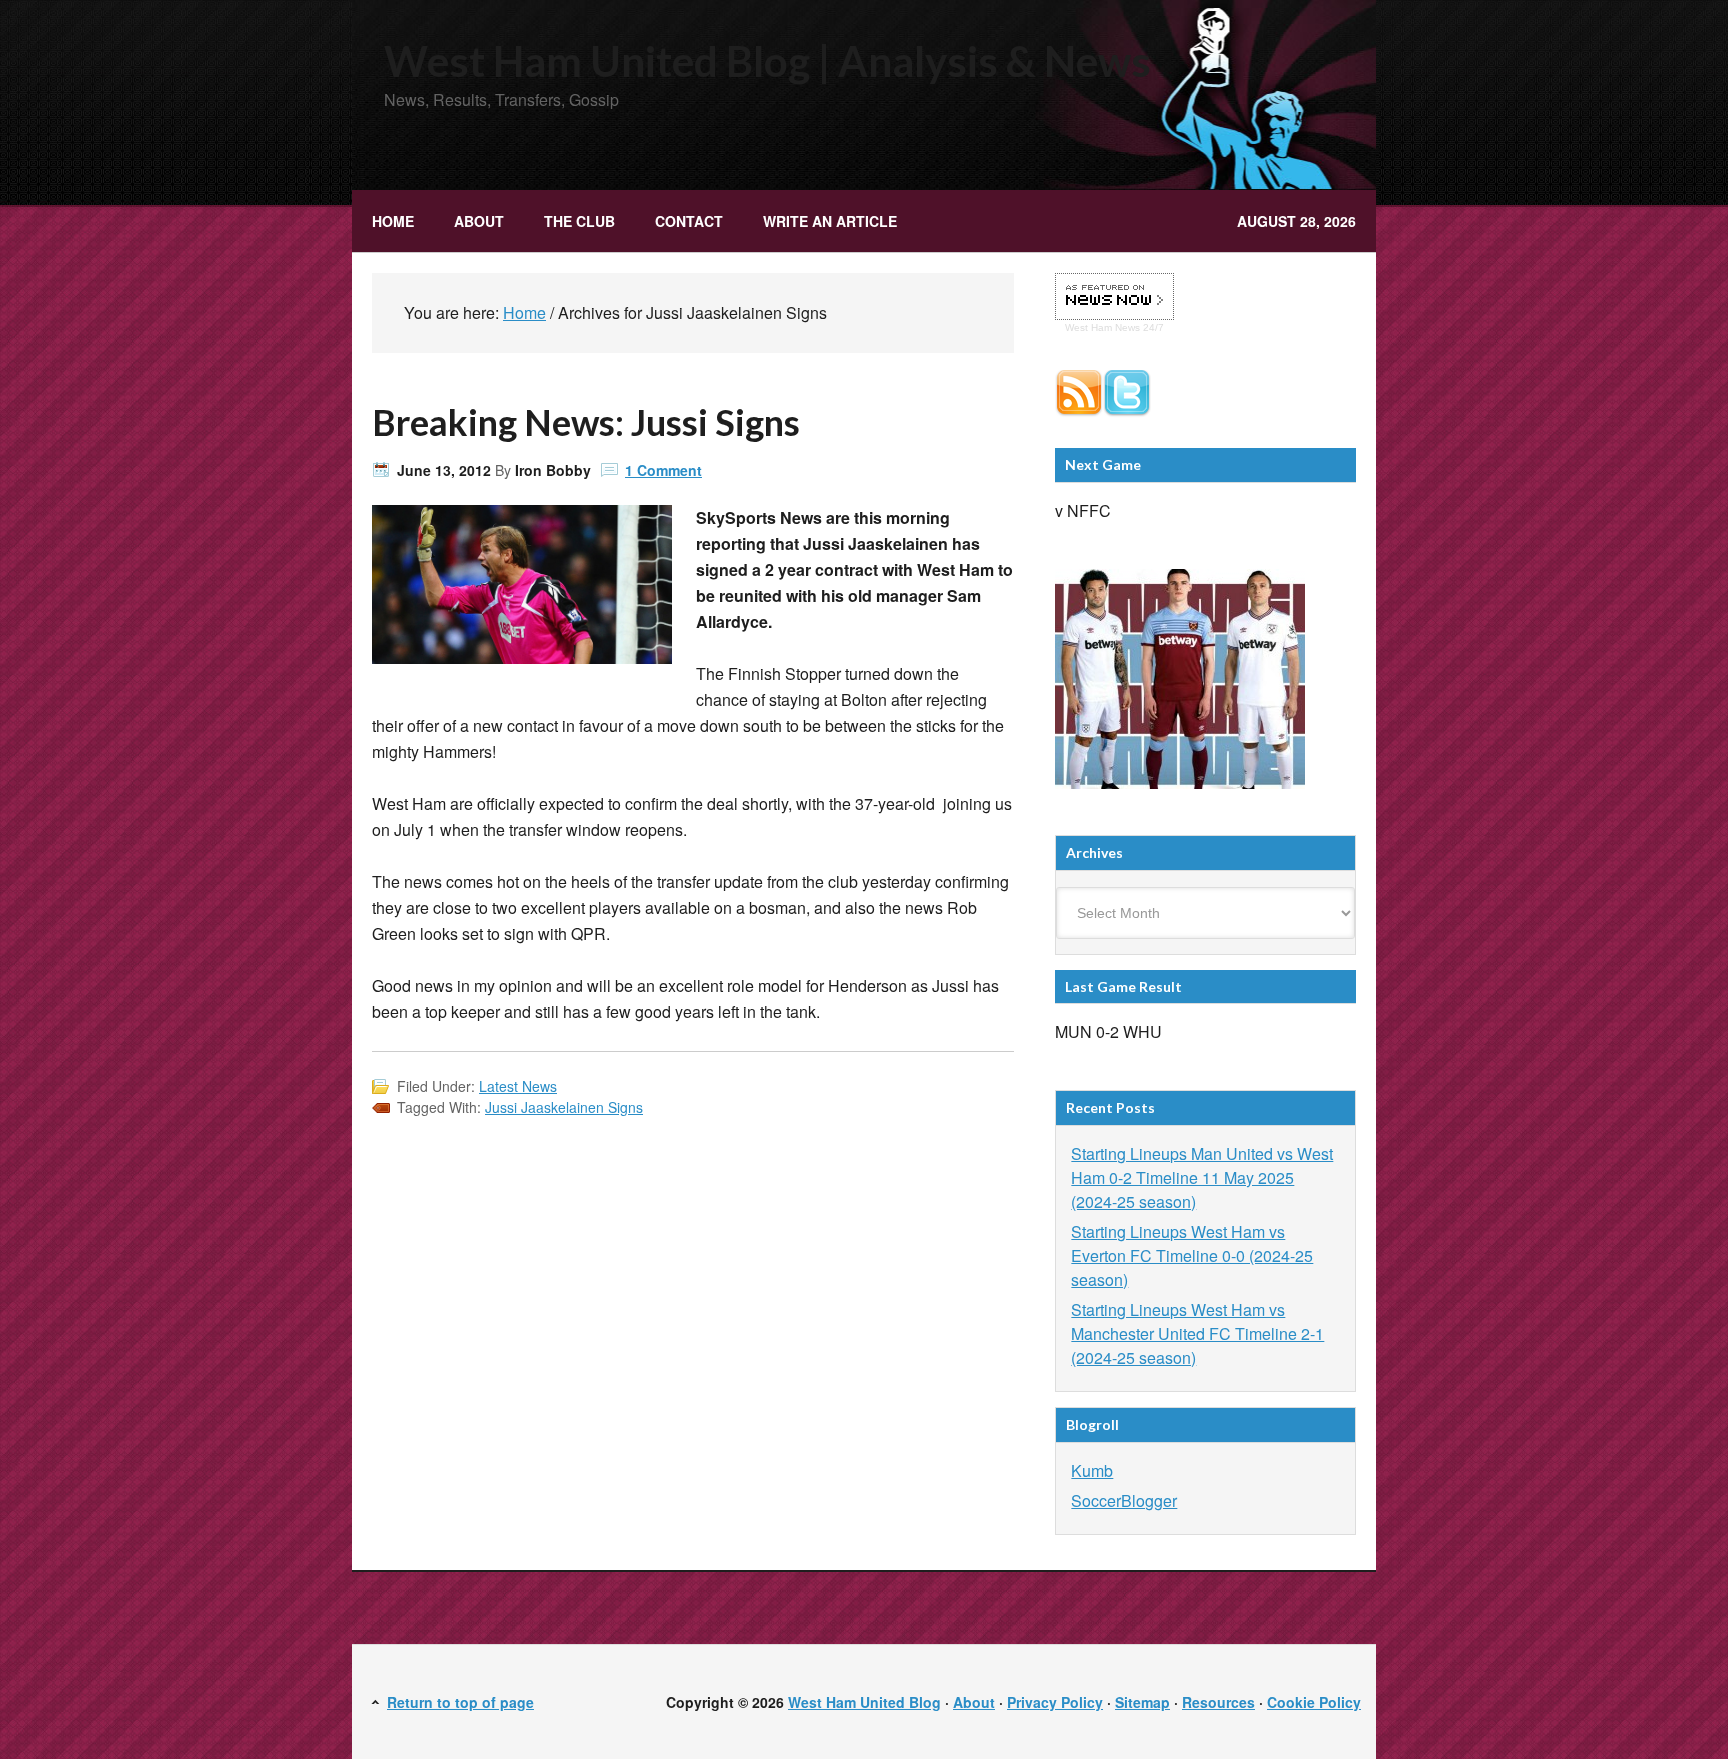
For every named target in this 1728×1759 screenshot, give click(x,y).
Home (393, 221)
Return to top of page (460, 1702)
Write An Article (830, 221)
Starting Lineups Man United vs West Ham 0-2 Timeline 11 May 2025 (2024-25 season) (1202, 1177)
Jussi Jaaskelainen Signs (564, 1107)
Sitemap (1142, 1702)
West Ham (1088, 327)
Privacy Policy (1055, 1702)
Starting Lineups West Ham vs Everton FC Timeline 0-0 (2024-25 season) (1192, 1255)
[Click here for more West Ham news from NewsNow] (1114, 297)
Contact (689, 221)
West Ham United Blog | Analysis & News (767, 61)
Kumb (1092, 1470)
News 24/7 (1138, 327)
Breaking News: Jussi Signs (586, 422)
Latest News (518, 1086)
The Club (569, 221)
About (479, 221)
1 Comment (663, 470)
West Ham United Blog (864, 1702)
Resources (1218, 1702)
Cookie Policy (1314, 1702)
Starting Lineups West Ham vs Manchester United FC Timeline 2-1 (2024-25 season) (1197, 1333)
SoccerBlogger (1124, 1500)
